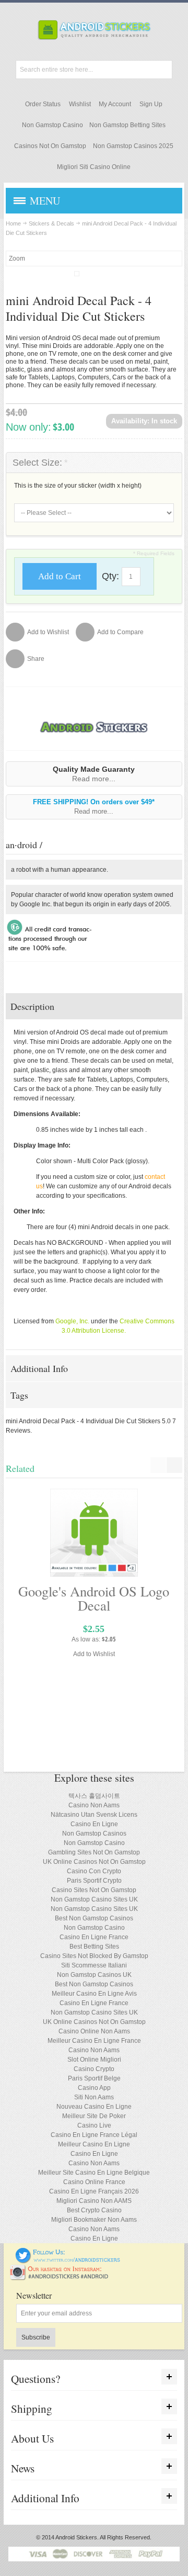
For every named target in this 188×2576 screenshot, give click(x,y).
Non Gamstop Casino (52, 125)
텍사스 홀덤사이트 (94, 1796)
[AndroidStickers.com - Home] (94, 30)
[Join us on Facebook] (8, 2252)
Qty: (110, 576)
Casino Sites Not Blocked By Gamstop (94, 1956)
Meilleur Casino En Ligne (94, 2144)
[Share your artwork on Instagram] (62, 2269)
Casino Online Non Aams (94, 2031)
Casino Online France (94, 2182)
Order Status (43, 104)
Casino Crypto (94, 2069)
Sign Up (151, 104)
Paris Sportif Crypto (94, 1881)
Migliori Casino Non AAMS (94, 2201)
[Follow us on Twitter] (68, 2252)
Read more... (94, 779)
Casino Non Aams (94, 1805)
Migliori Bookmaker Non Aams (94, 2220)
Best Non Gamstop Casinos (94, 1918)
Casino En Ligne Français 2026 (94, 2191)
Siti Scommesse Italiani (94, 1965)
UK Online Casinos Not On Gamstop (94, 1862)
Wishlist (80, 104)
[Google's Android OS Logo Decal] (94, 1533)
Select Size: (40, 463)
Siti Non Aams (94, 2097)
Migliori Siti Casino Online (94, 167)
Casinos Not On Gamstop (50, 146)
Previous (158, 1465)
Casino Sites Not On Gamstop (94, 1890)
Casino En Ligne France (94, 1937)
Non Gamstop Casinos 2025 (133, 146)
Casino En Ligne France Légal (94, 2135)
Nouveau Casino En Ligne (94, 2107)
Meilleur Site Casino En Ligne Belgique (94, 2173)
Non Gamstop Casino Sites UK (94, 1899)
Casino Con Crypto (94, 1871)
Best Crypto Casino (94, 2210)
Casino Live (94, 2125)
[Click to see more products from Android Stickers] (94, 727)
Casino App (94, 2088)
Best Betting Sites (94, 1947)
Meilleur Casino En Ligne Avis (94, 1994)
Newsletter (34, 2296)
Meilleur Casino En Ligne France (94, 2041)
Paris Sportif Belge (94, 2078)
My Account (115, 104)
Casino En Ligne (94, 1824)
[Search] (163, 70)
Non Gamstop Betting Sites (127, 125)
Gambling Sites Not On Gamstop (94, 1852)
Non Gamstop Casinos (94, 1833)
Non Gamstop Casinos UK (94, 1975)
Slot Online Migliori (94, 2060)
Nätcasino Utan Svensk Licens (94, 1815)
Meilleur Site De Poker (94, 2116)
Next (174, 1465)
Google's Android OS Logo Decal (94, 1598)
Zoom (17, 258)
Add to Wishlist (94, 1654)
